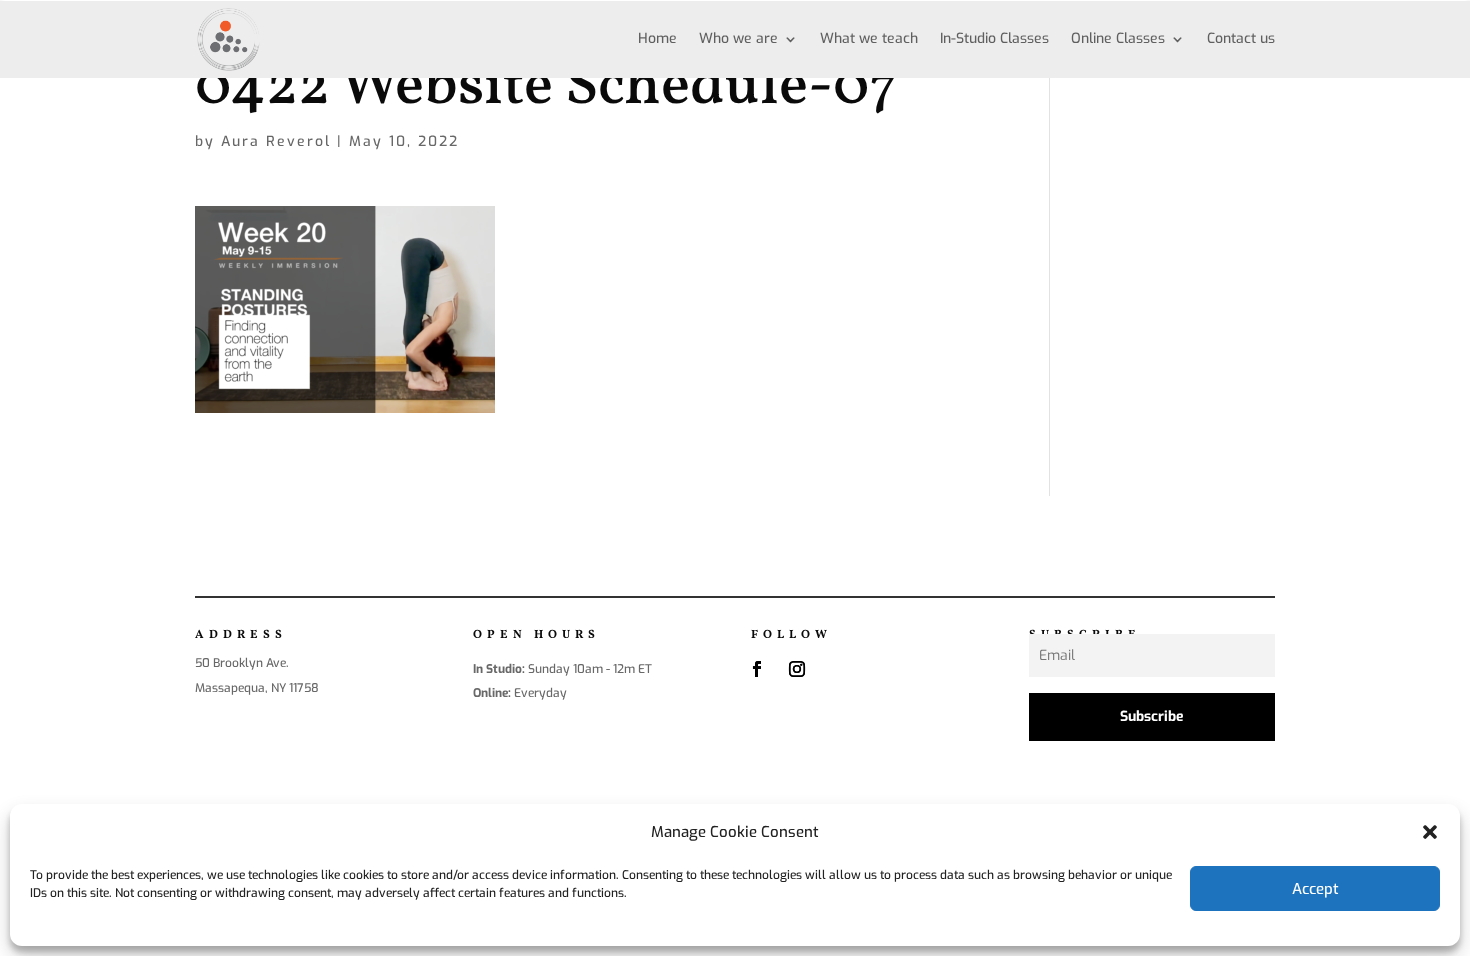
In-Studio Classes (994, 38)
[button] (1430, 832)
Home (657, 38)
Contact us (1241, 38)
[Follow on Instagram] (797, 669)
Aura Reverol (276, 141)
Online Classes (1118, 38)
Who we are (738, 38)
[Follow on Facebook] (757, 669)
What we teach (869, 38)
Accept (1315, 889)
